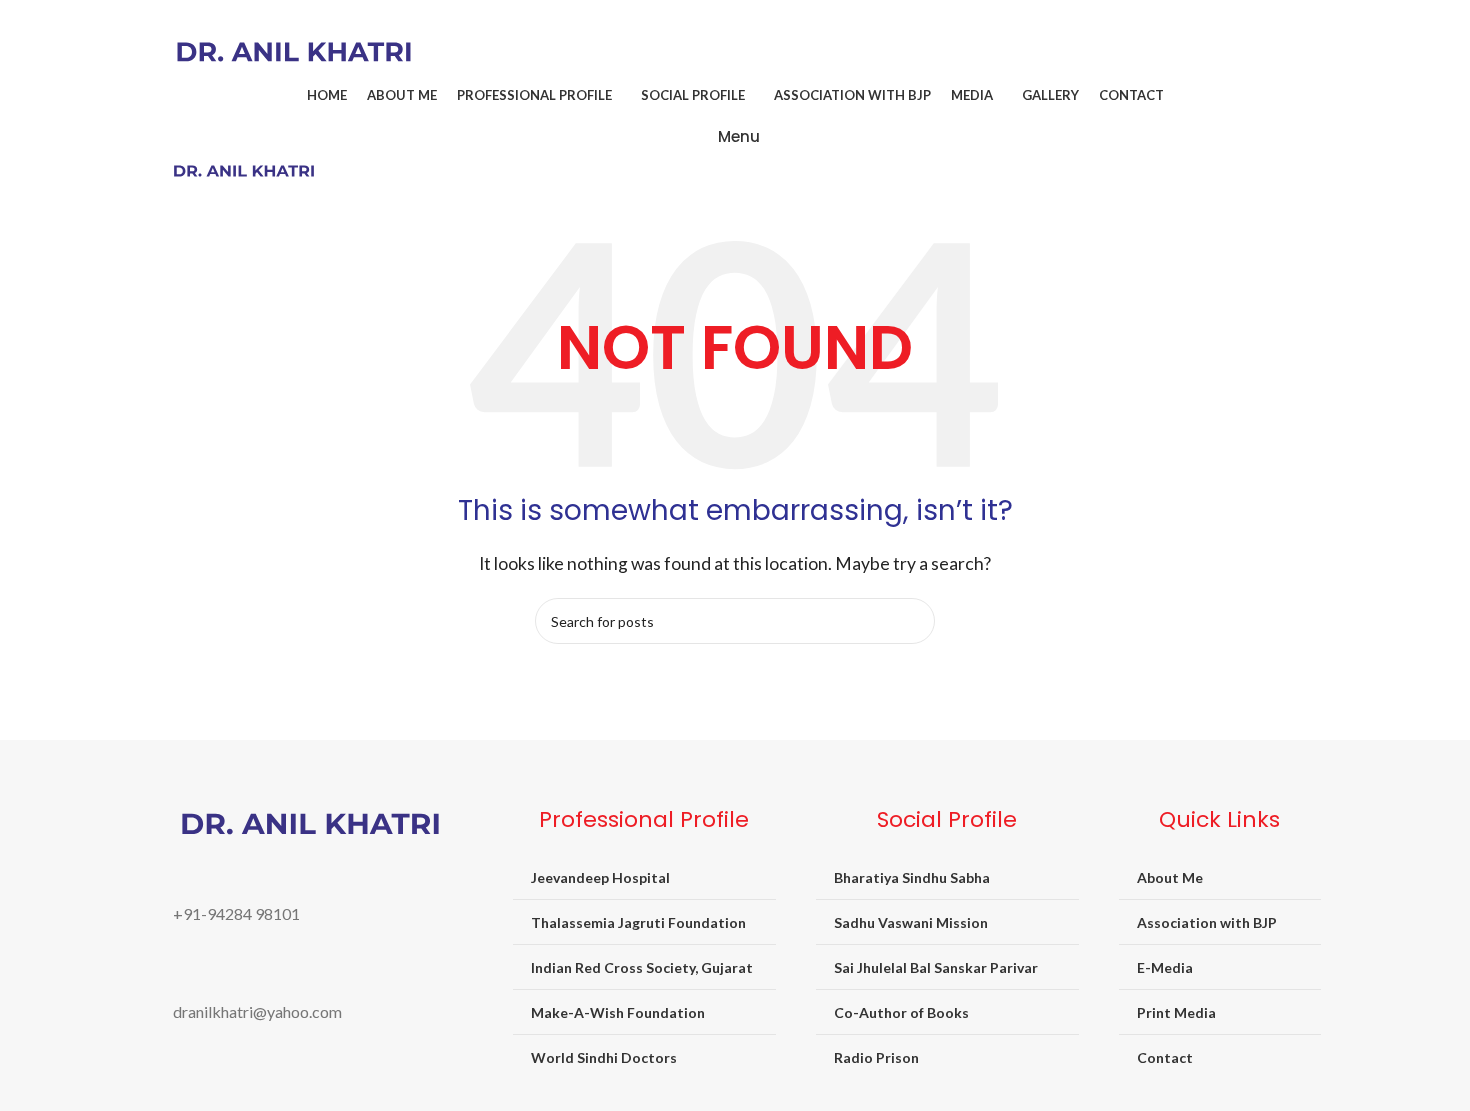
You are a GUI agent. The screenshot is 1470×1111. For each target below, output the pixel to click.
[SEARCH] (912, 621)
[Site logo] (294, 49)
